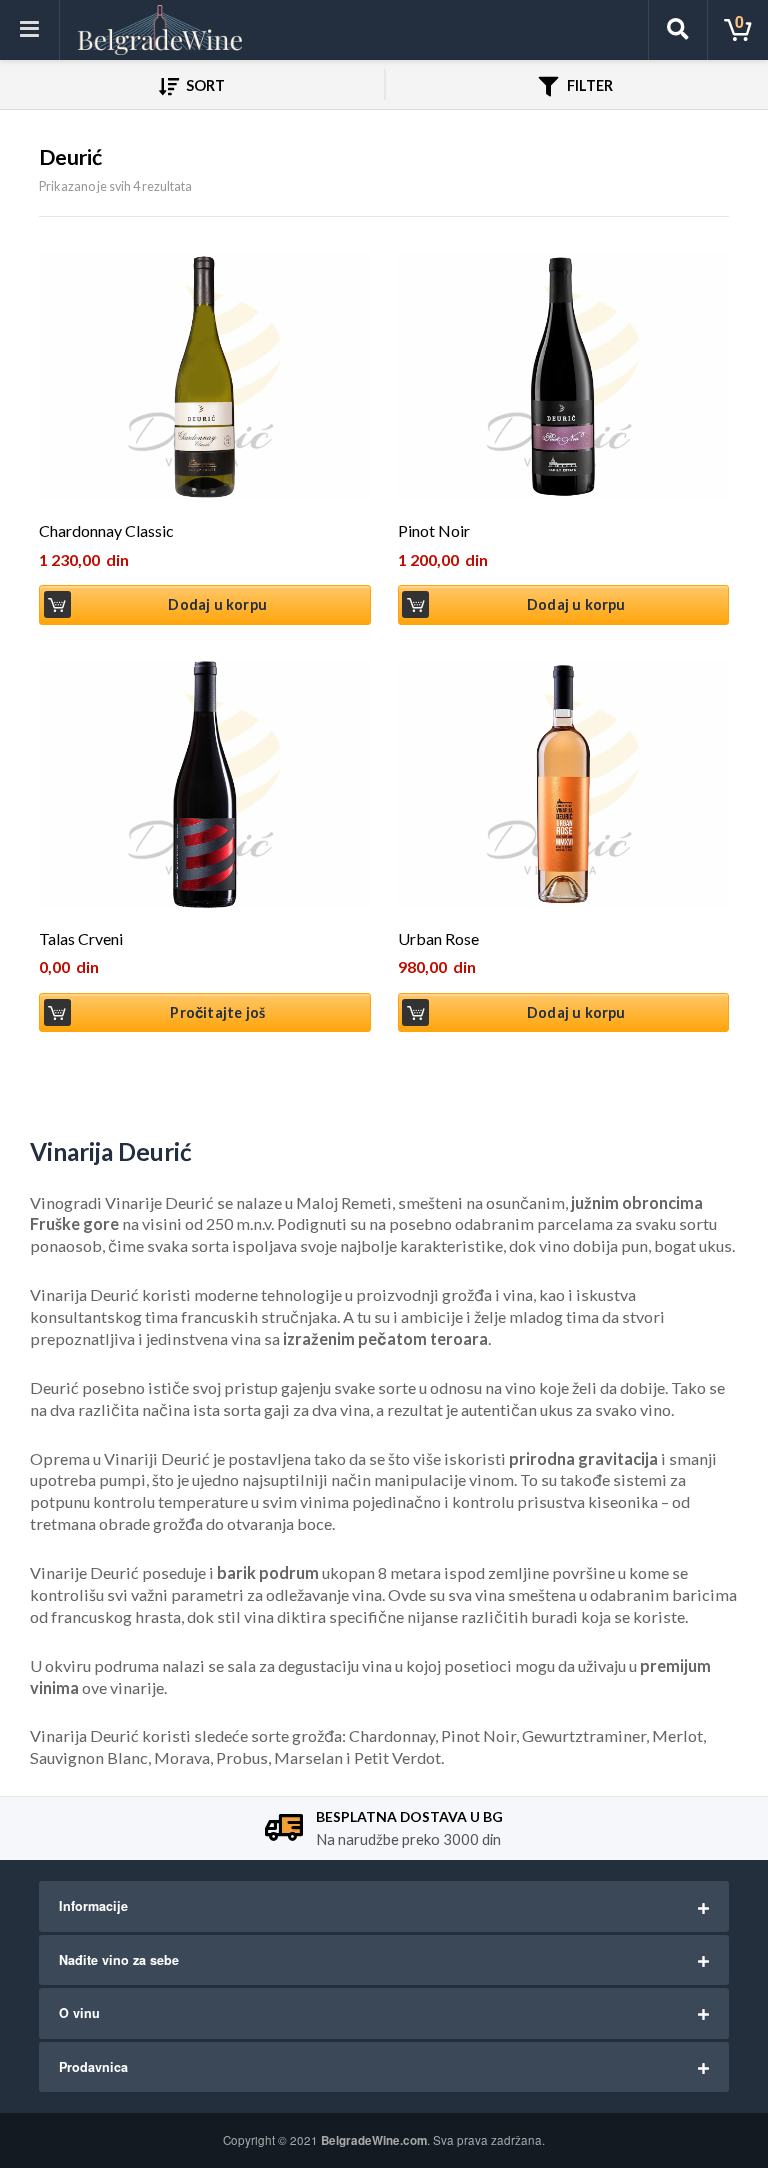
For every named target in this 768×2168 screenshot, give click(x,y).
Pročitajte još (217, 1012)
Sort (204, 85)
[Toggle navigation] (30, 30)
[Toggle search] (678, 30)
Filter (588, 85)
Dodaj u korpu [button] (217, 604)
